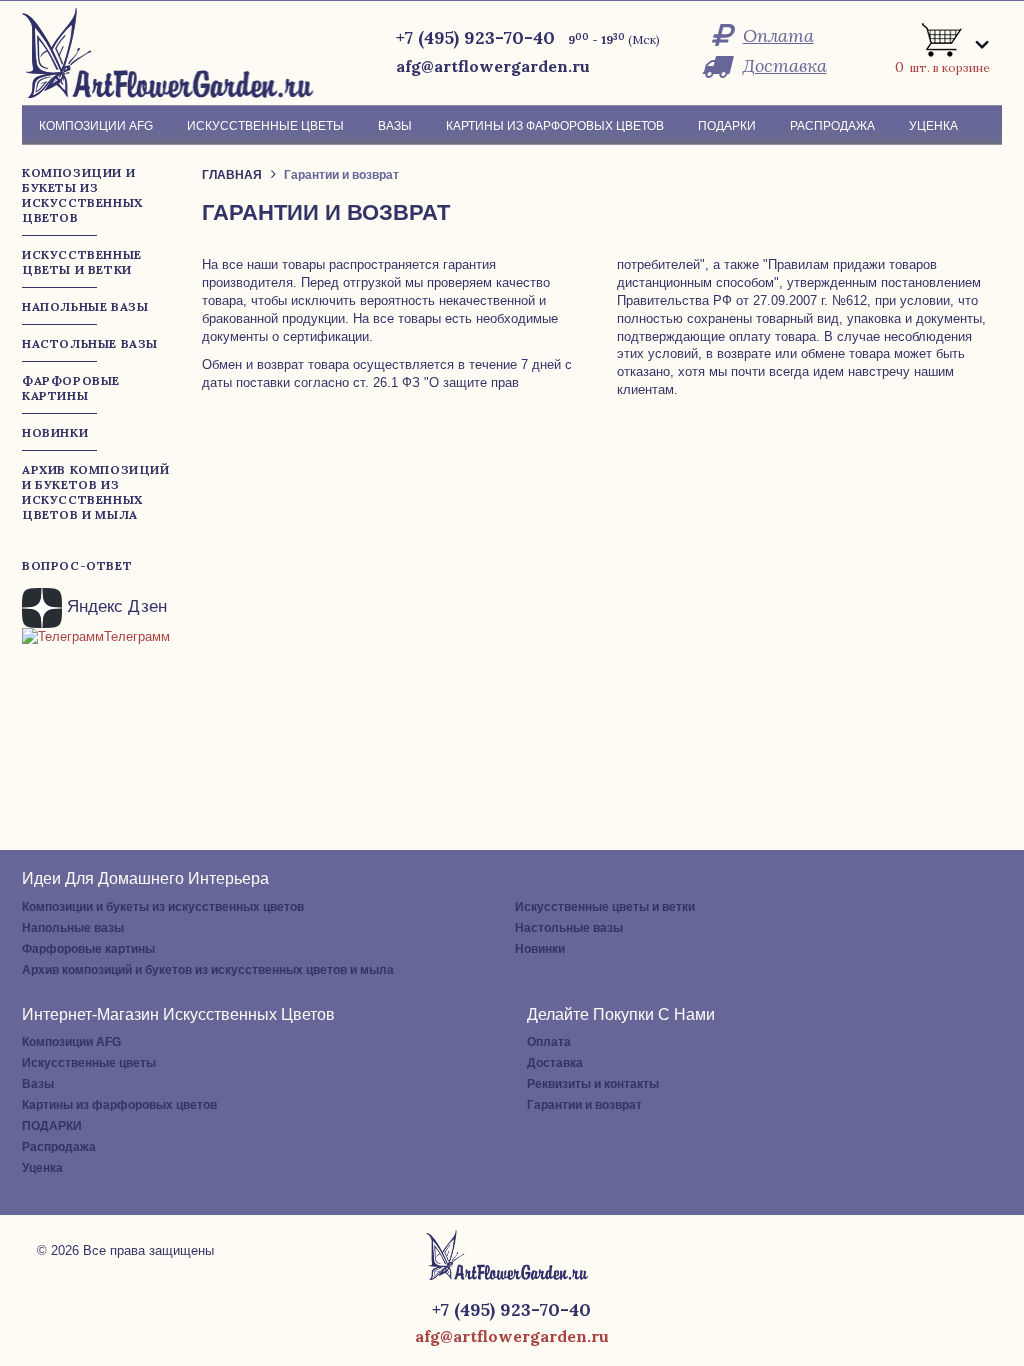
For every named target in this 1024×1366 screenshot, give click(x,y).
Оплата (778, 35)
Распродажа (59, 1147)
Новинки (540, 949)
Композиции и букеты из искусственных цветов (163, 907)
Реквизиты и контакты (593, 1084)
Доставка (785, 65)
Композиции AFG (71, 1042)
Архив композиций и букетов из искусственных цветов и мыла (208, 970)
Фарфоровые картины (88, 949)
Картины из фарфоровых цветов (119, 1105)
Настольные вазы (569, 928)
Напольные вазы (73, 928)
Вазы (38, 1084)
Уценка (42, 1168)
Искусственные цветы (89, 1063)
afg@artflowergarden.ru (493, 66)
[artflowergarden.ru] (175, 53)
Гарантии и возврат (584, 1105)
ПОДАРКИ (52, 1126)
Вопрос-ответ (77, 565)
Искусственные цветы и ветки (605, 907)
